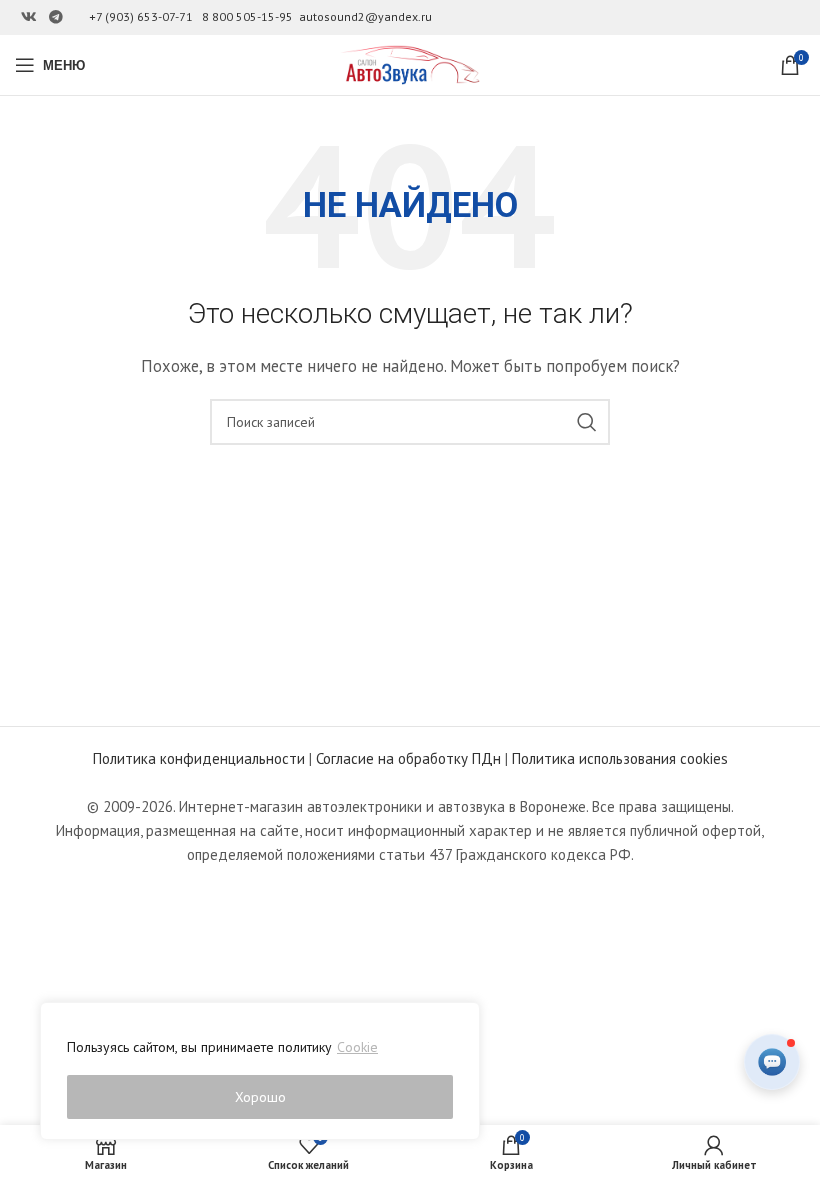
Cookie (357, 1047)
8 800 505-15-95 (247, 16)
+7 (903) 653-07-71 (141, 16)
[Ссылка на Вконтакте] (29, 17)
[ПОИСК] (587, 422)
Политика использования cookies (620, 758)
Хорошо (260, 1097)
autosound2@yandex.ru (365, 16)
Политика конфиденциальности (199, 758)
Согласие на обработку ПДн (408, 758)
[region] (260, 1071)
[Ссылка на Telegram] (56, 17)
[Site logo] (410, 63)
